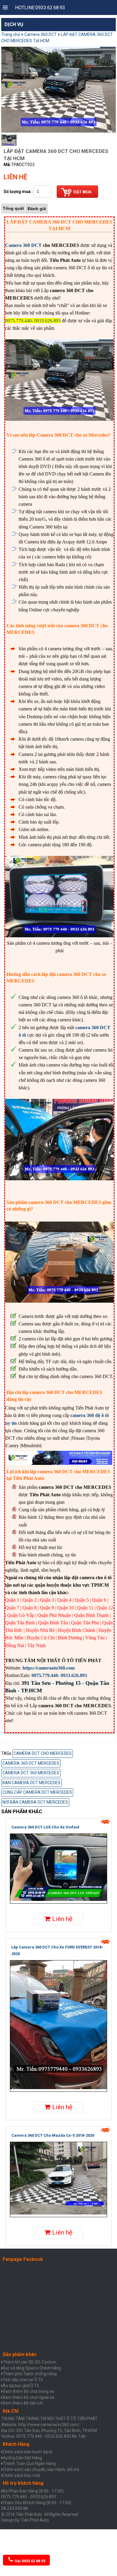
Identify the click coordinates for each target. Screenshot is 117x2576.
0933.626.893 (74, 1675)
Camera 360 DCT (40, 34)
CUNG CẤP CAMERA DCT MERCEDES (37, 1792)
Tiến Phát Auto (35, 2520)
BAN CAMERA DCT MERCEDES (31, 1783)
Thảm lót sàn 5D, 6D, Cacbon (29, 2362)
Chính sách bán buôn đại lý (28, 2452)
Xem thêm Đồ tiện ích (23, 2403)
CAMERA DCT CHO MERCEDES (43, 1753)
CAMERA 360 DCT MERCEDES (31, 1763)
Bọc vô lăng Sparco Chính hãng (32, 2368)
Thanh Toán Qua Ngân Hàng (29, 2463)
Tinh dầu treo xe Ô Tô (23, 2380)
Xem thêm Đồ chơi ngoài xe (28, 2397)
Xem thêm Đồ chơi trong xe (28, 2391)
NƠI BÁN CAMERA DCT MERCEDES (35, 1802)
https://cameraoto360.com (49, 1668)
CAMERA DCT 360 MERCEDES (31, 1773)
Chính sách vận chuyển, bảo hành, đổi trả (41, 2469)
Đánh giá (37, 209)
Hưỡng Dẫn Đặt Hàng (22, 2458)
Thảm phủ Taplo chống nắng (30, 2374)
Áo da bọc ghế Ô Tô (21, 2386)
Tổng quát (13, 208)
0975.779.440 (45, 1675)
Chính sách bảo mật (21, 2475)
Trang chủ (11, 34)
